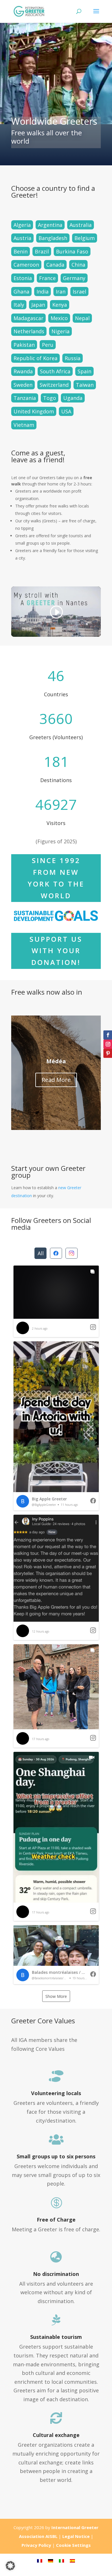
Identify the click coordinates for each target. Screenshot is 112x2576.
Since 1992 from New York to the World (56, 878)
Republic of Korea (35, 358)
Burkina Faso (72, 251)
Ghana (21, 291)
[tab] (40, 1253)
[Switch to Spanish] (72, 2560)
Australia (81, 225)
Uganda (73, 398)
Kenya (60, 305)
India (43, 291)
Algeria (22, 225)
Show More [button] (56, 1996)
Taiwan (85, 385)
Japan (38, 305)
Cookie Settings (73, 2545)
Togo (50, 398)
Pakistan (24, 345)
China (78, 265)
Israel (79, 291)
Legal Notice (76, 2536)
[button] (56, 1301)
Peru (48, 345)
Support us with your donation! (56, 951)
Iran (61, 291)
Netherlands (29, 331)
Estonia (23, 278)
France (47, 278)
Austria (22, 238)
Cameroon (26, 265)
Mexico (59, 318)
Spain (84, 371)
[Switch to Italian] (61, 2560)
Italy (19, 305)
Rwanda (23, 371)
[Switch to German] (51, 2560)
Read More (56, 1080)
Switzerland (54, 385)
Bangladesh (53, 238)
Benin (21, 251)
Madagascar (28, 318)
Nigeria (60, 331)
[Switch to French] (40, 2560)
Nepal (82, 318)
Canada (55, 265)
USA (66, 411)
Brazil (42, 251)
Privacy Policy (36, 2545)
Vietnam (24, 425)
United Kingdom (34, 411)
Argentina (50, 225)
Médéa (56, 1061)
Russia (73, 358)
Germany (74, 278)
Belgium (85, 238)
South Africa (55, 371)
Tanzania (25, 398)
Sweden (23, 385)
